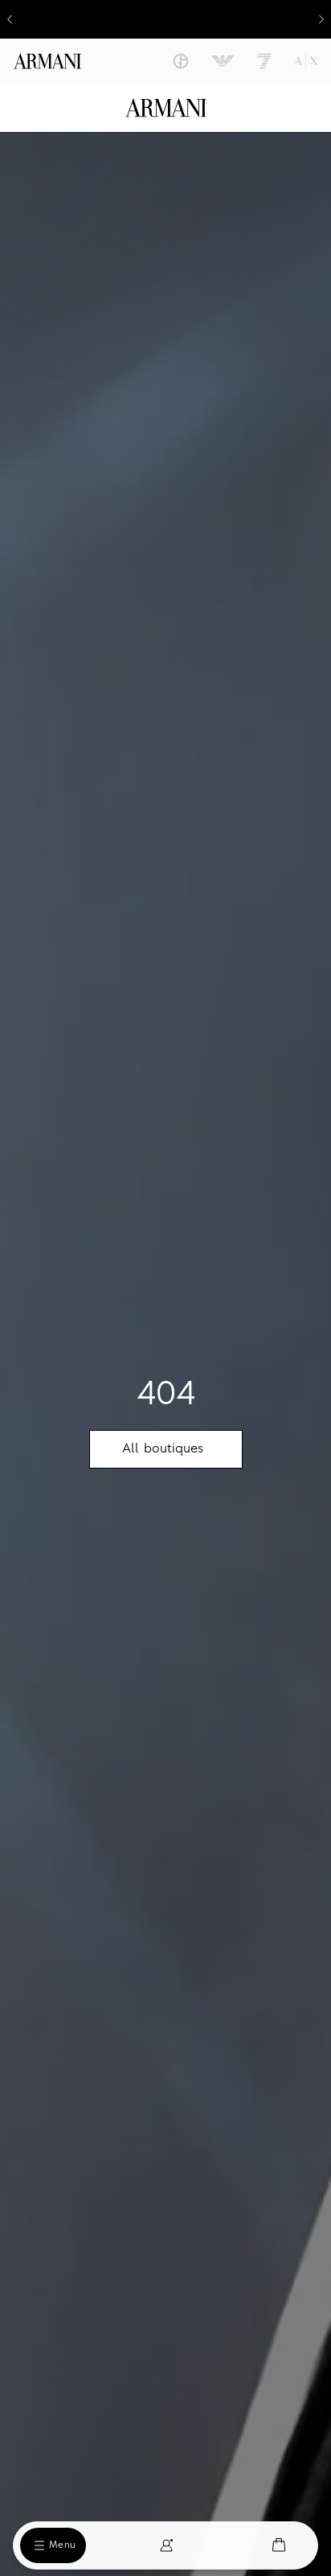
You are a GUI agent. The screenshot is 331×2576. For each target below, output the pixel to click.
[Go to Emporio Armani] (223, 61)
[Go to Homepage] (166, 108)
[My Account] (166, 2545)
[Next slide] (321, 19)
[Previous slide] (10, 19)
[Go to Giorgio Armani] (181, 61)
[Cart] (279, 2545)
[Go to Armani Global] (47, 61)
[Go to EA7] (264, 61)
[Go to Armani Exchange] (306, 61)
